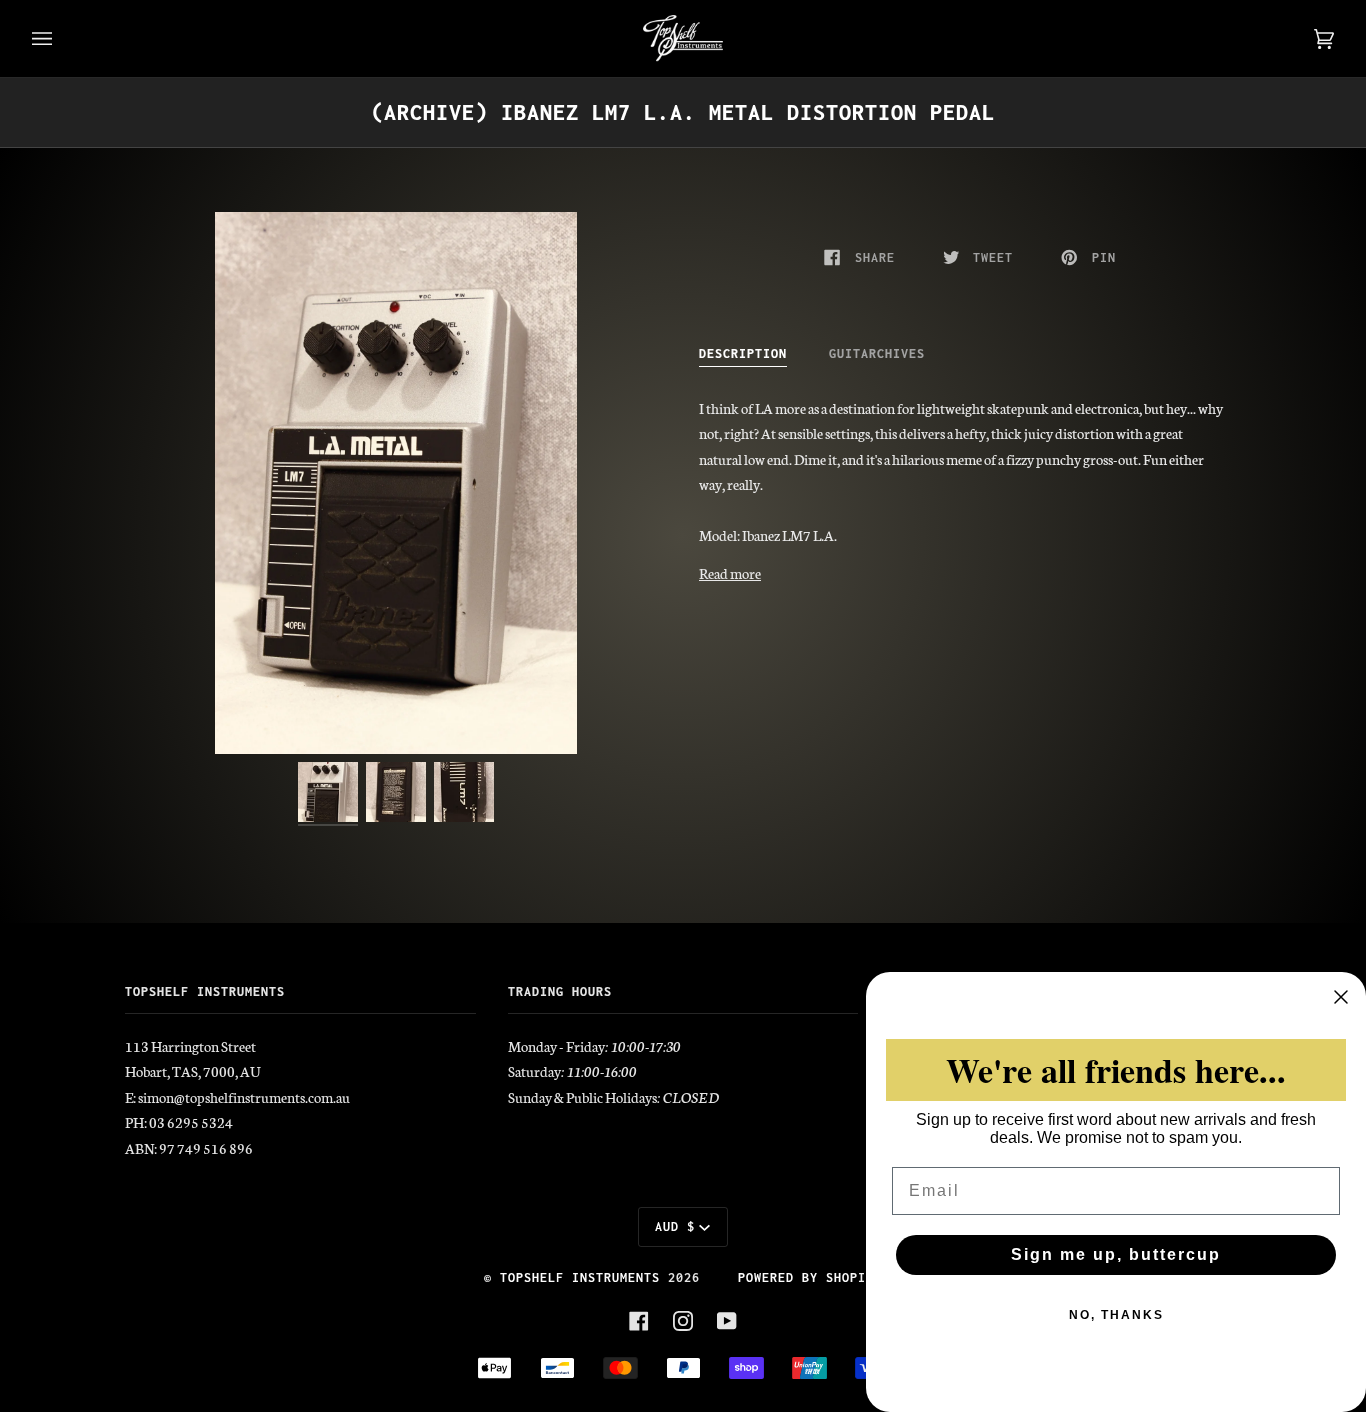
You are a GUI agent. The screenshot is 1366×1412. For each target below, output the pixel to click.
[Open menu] (62, 38)
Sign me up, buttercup (1116, 1254)
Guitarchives (877, 353)
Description (743, 353)
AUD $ (675, 1226)
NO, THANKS (1116, 1315)
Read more (730, 573)
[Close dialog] (1341, 997)
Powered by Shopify (810, 1277)
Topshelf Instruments (580, 1277)
